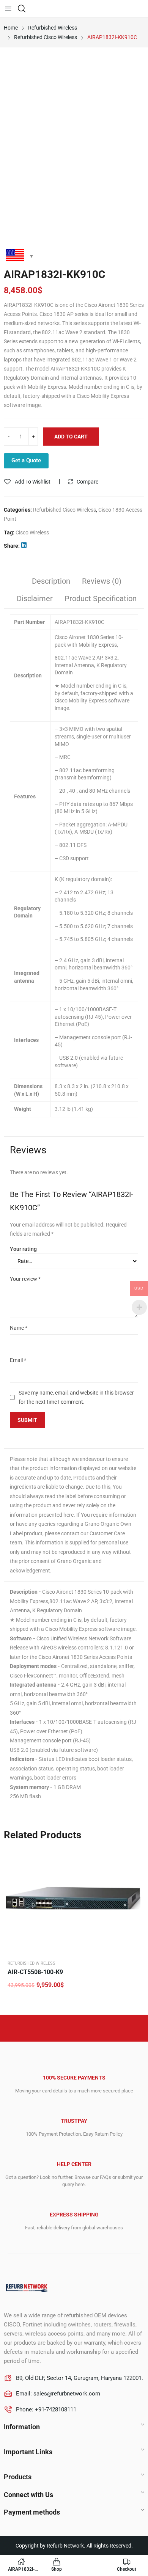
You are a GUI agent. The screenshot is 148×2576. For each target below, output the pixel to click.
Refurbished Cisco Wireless (65, 510)
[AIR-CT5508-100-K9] (74, 1901)
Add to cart (71, 437)
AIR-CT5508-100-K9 (35, 1972)
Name (19, 1328)
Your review (25, 1279)
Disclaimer (35, 598)
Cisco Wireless (32, 532)
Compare (87, 482)
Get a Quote (26, 460)
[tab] (51, 582)
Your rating (23, 1249)
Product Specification (101, 598)
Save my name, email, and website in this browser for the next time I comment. (76, 1397)
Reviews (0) (102, 581)
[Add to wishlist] (135, 1857)
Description (51, 581)
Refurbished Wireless (31, 1963)
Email (18, 1360)
